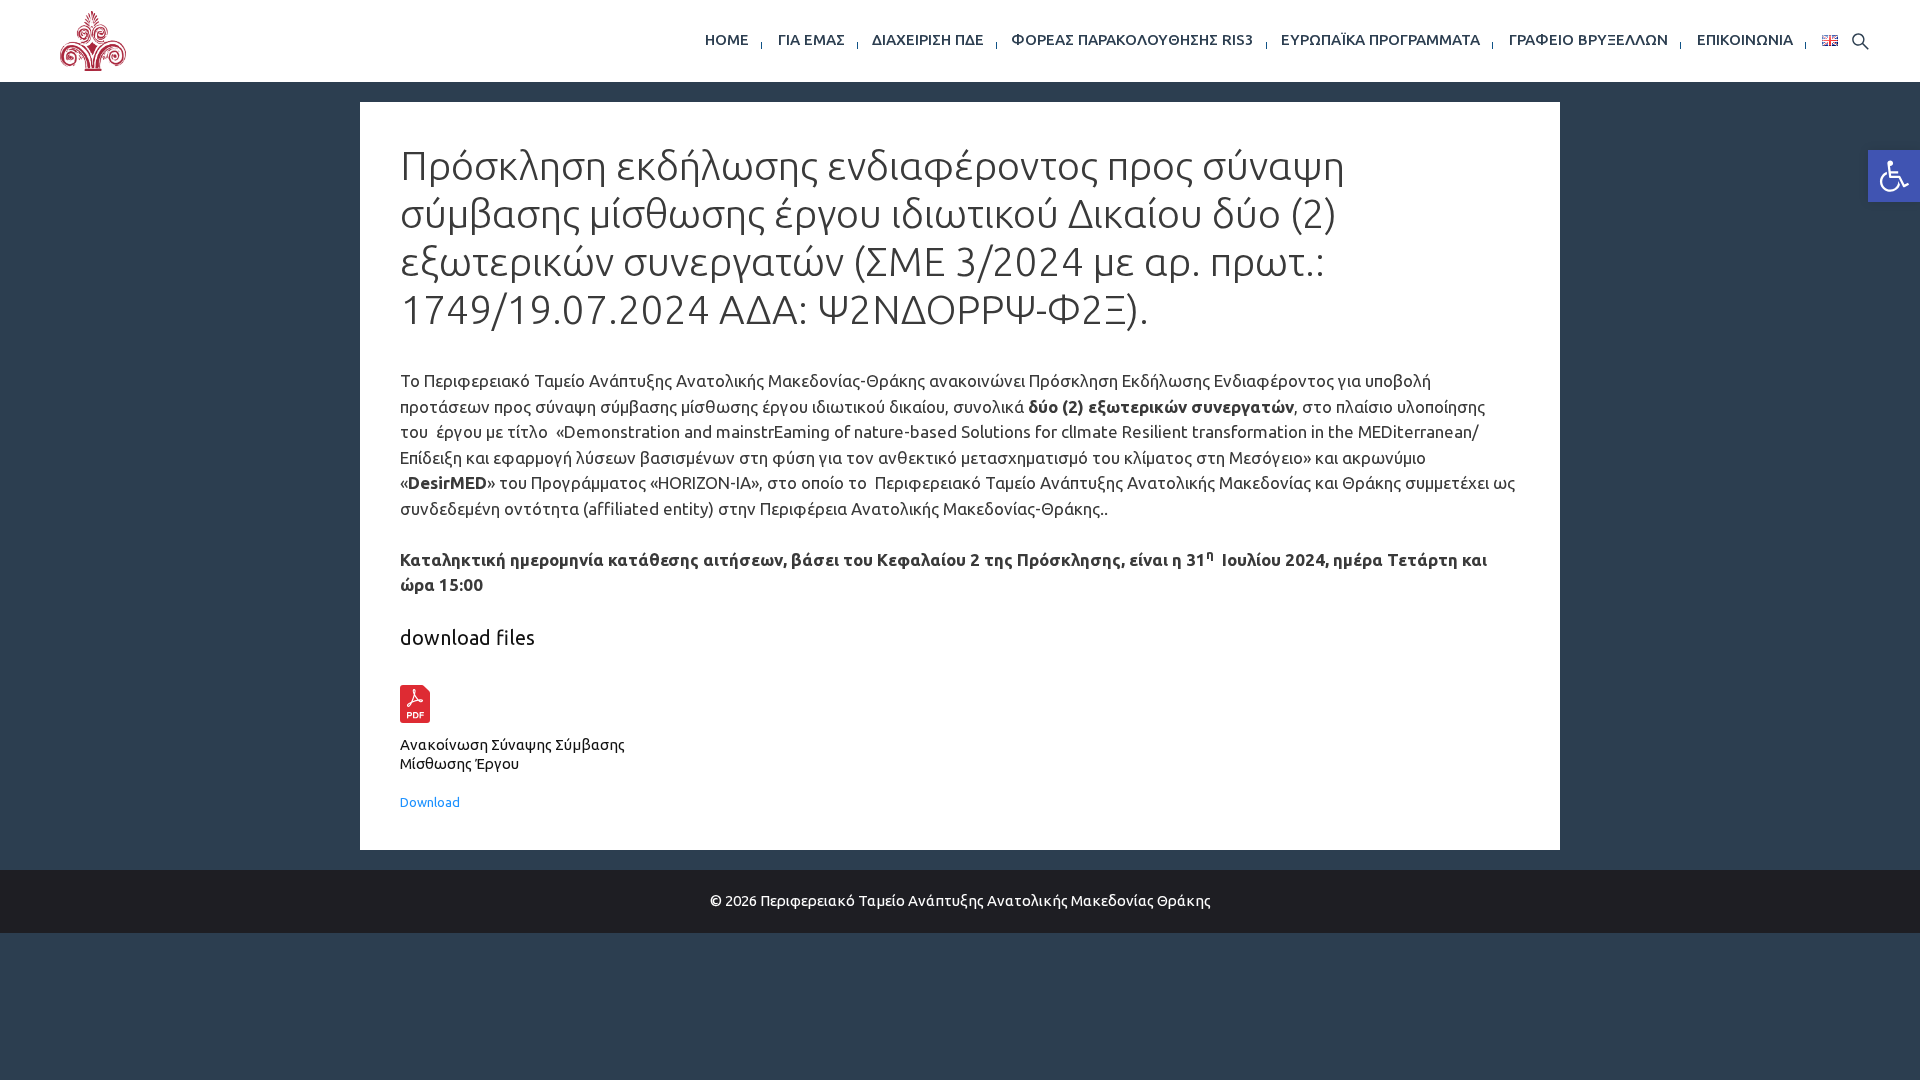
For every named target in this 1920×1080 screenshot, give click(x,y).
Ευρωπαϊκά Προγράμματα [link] (1380, 39)
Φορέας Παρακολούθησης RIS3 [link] (1132, 39)
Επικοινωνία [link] (1745, 39)
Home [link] (727, 39)
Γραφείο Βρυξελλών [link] (1588, 39)
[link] (1894, 176)
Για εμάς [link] (811, 39)
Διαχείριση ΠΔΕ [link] (928, 39)
